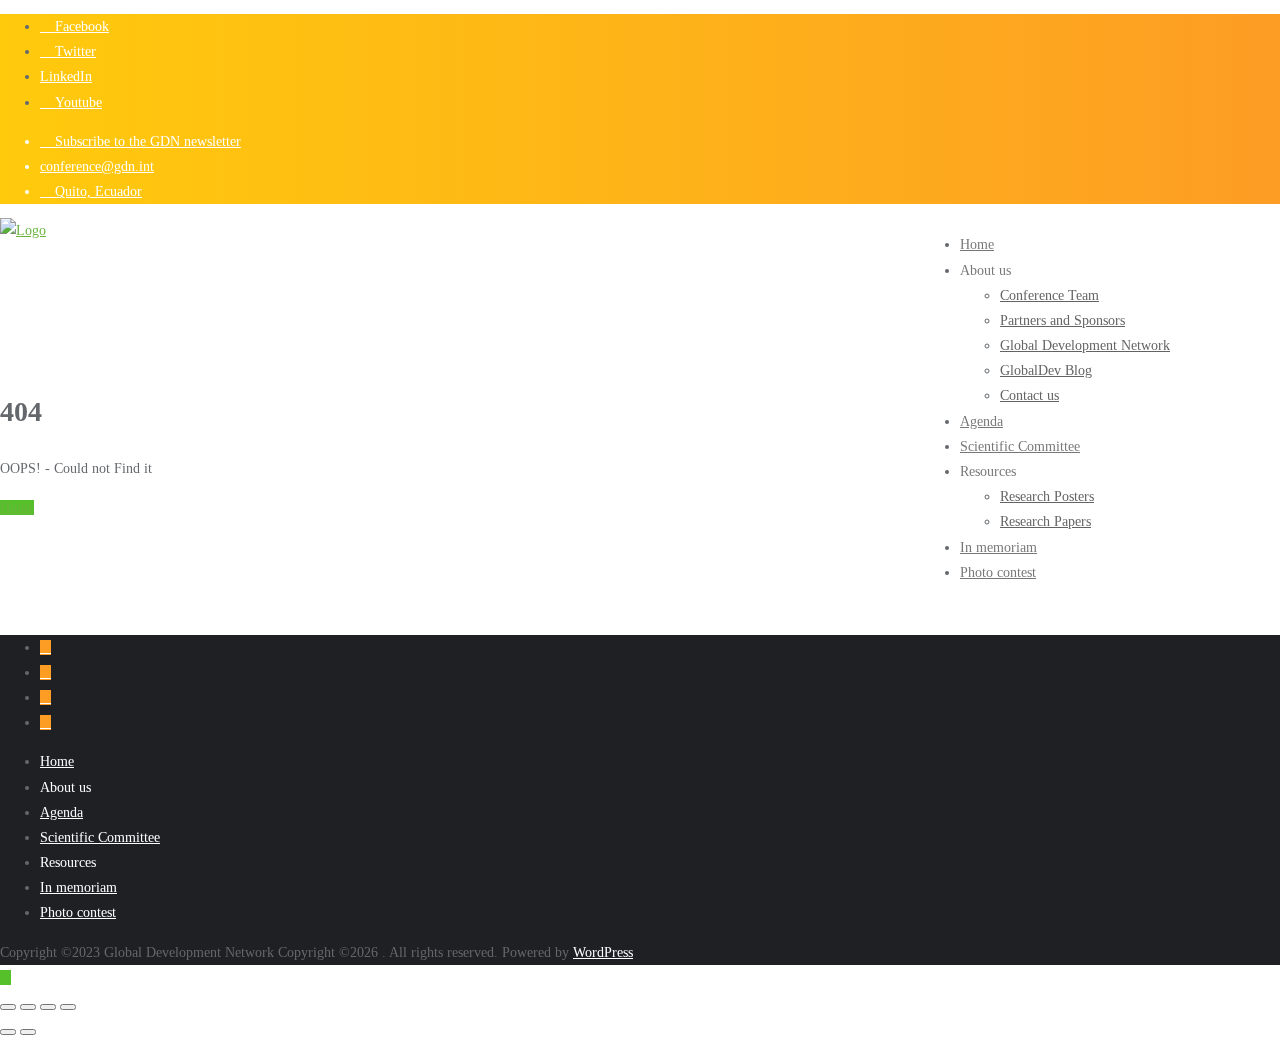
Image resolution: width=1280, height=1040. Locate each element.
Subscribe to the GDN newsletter (146, 141)
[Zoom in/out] (8, 1007)
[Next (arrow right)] (28, 1032)
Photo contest (78, 912)
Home (17, 507)
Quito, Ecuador (96, 191)
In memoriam (78, 887)
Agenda (61, 812)
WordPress (603, 952)
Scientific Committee (100, 837)
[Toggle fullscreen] (28, 1007)
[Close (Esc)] (68, 1007)
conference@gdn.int (97, 166)
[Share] (48, 1007)
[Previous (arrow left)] (8, 1032)
